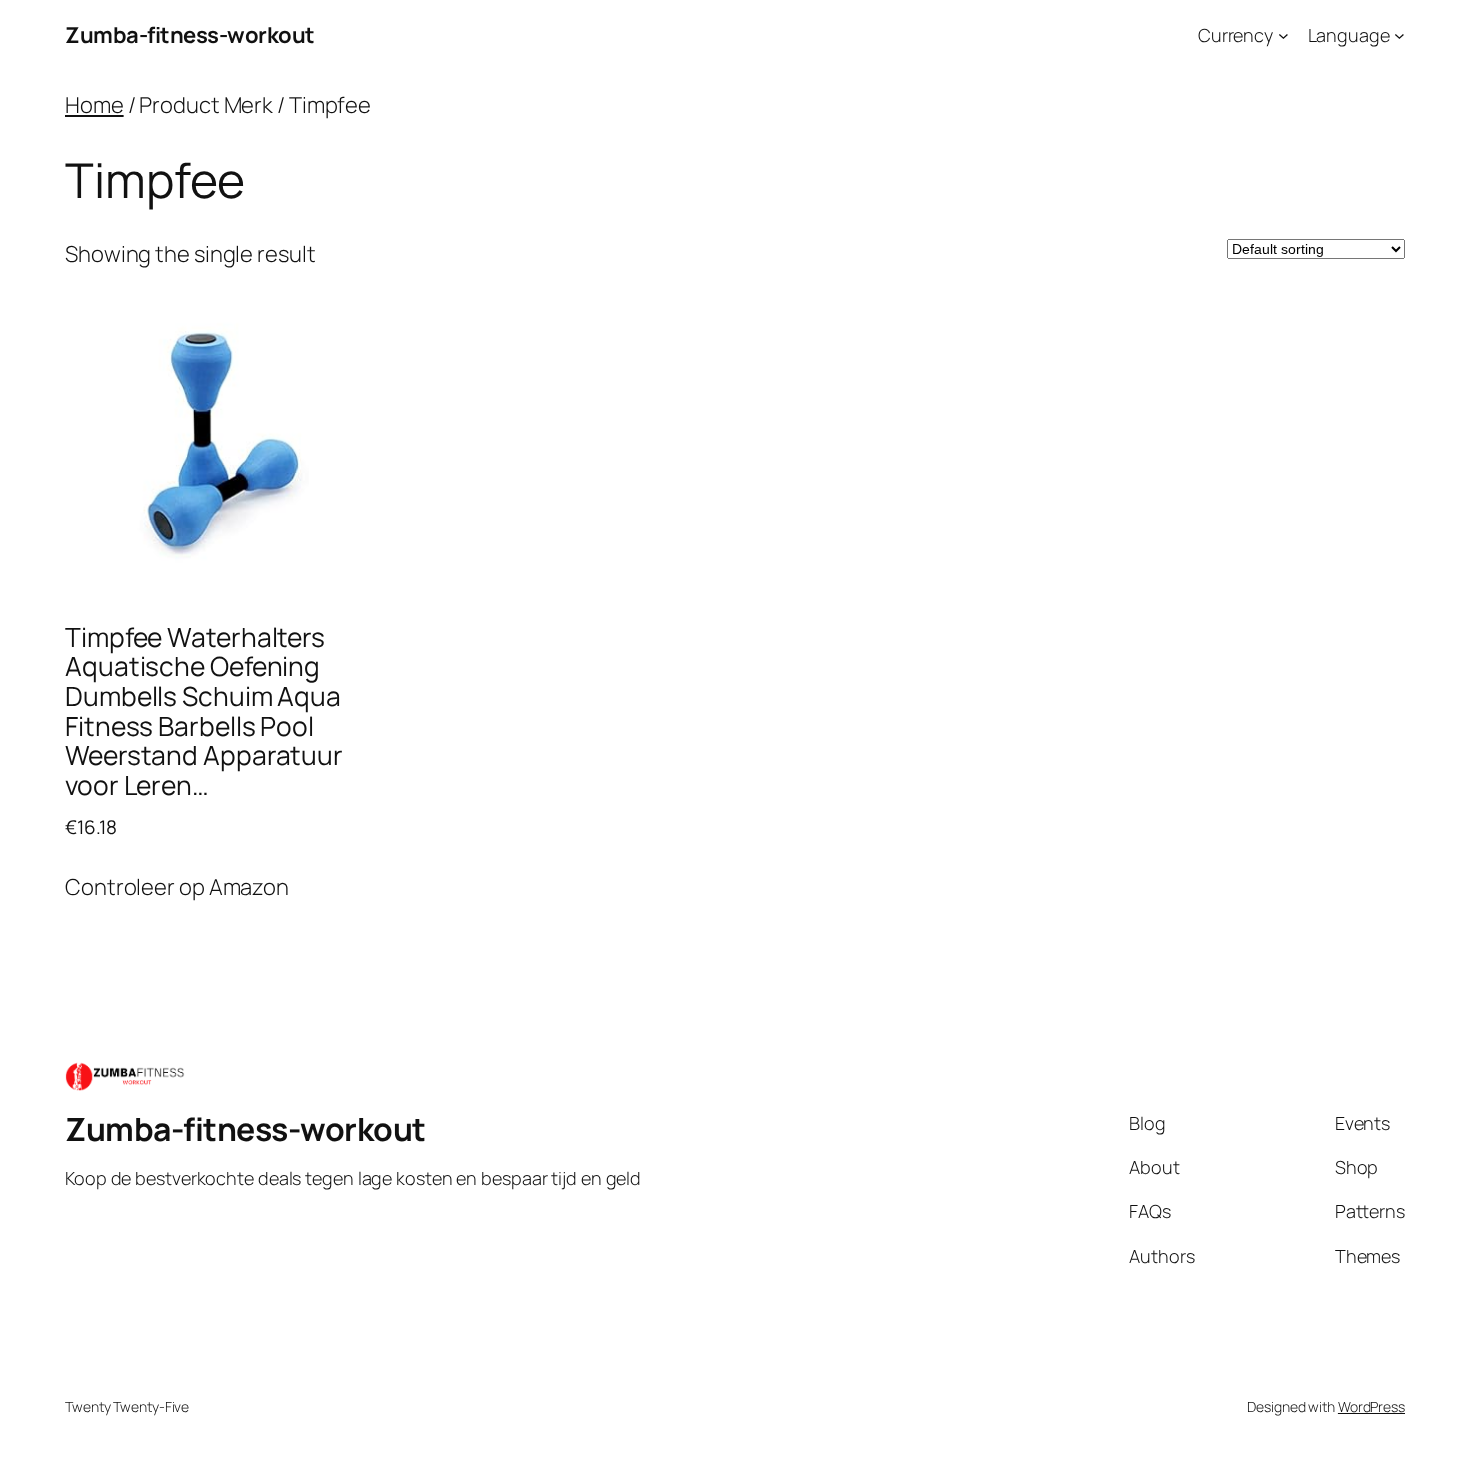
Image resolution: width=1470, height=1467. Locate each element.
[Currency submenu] (1283, 35)
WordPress (1371, 1406)
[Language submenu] (1399, 35)
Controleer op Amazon (177, 887)
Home (94, 105)
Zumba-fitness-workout (190, 35)
